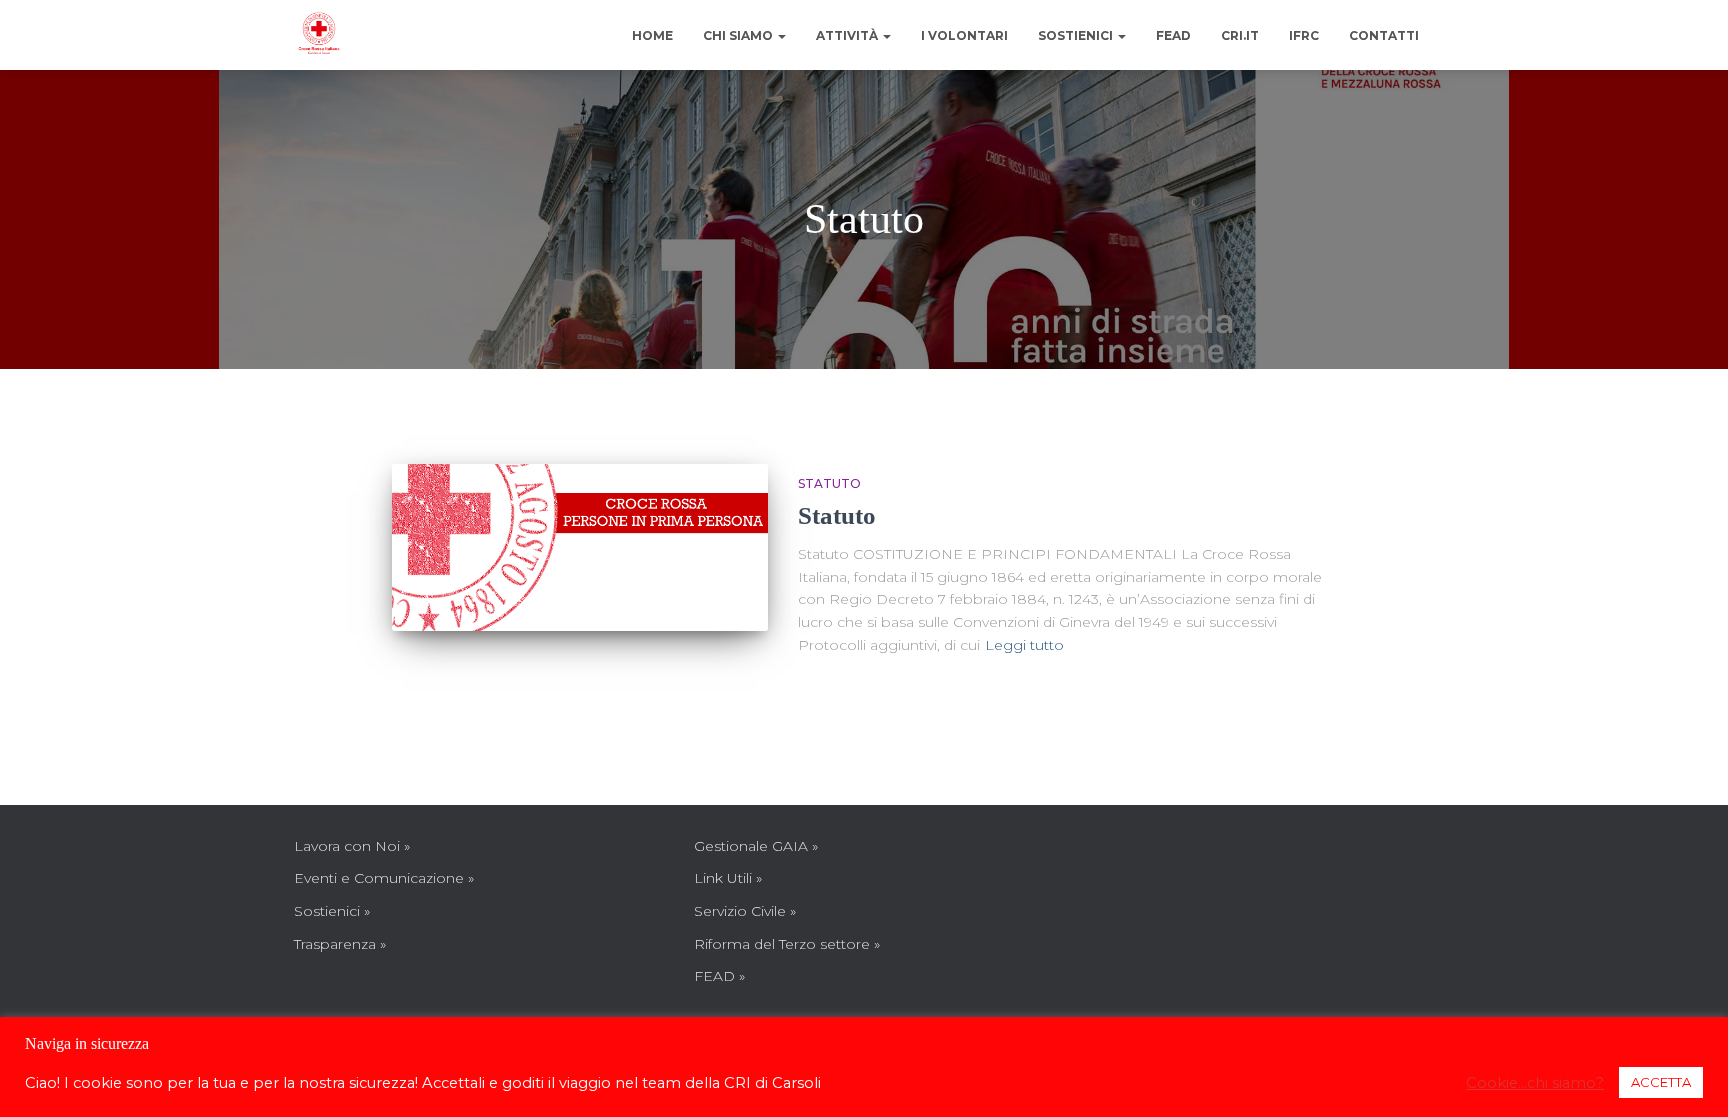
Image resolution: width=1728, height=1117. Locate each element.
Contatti (1384, 35)
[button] (781, 35)
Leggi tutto (1024, 645)
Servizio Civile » (745, 911)
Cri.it (1240, 35)
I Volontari (964, 35)
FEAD (1173, 35)
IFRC (1304, 35)
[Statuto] (580, 547)
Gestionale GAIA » (756, 846)
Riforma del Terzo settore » (787, 944)
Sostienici (1077, 35)
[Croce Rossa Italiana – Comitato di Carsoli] (319, 35)
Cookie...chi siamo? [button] (1535, 1083)
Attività (848, 35)
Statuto (829, 483)
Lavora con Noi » (352, 846)
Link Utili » (728, 878)
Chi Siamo (739, 35)
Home (652, 35)
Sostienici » (332, 911)
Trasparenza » (340, 944)
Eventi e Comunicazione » (384, 878)
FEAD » (719, 976)
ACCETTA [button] (1661, 1082)
